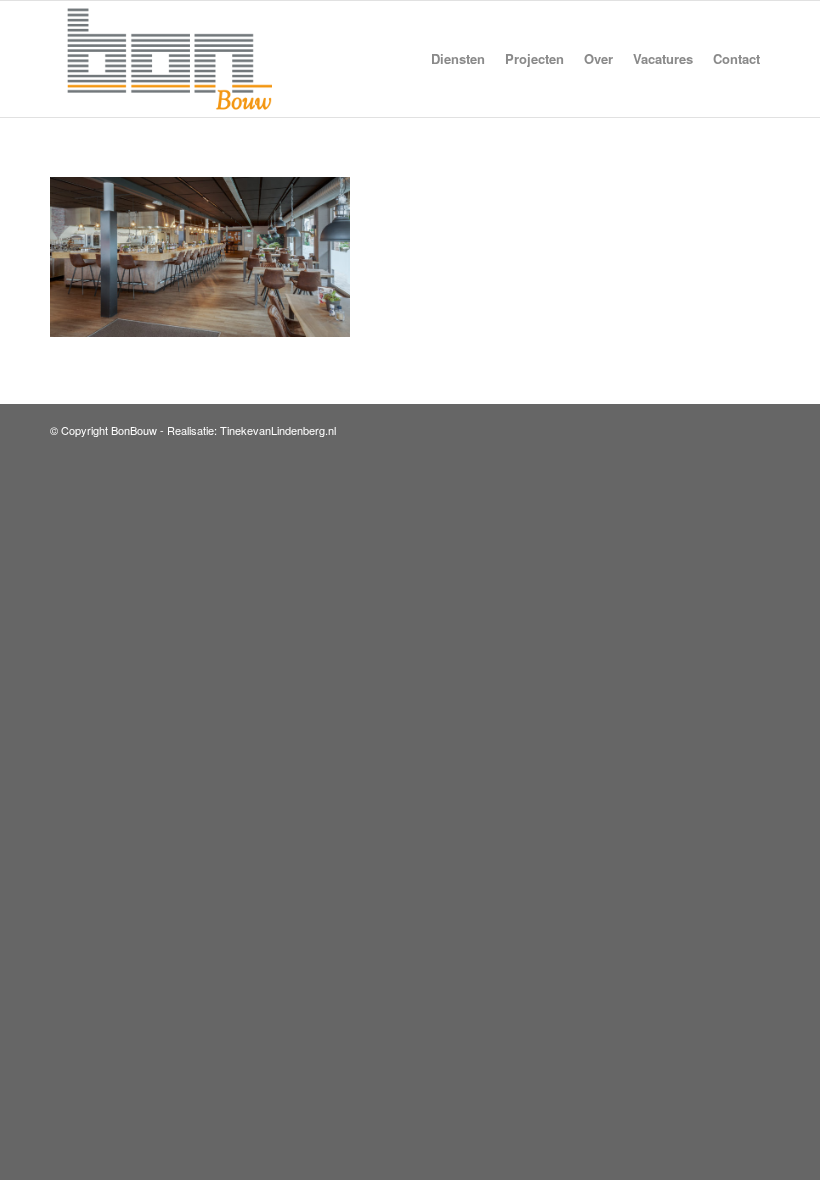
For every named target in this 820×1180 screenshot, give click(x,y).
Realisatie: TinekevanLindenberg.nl (251, 430)
